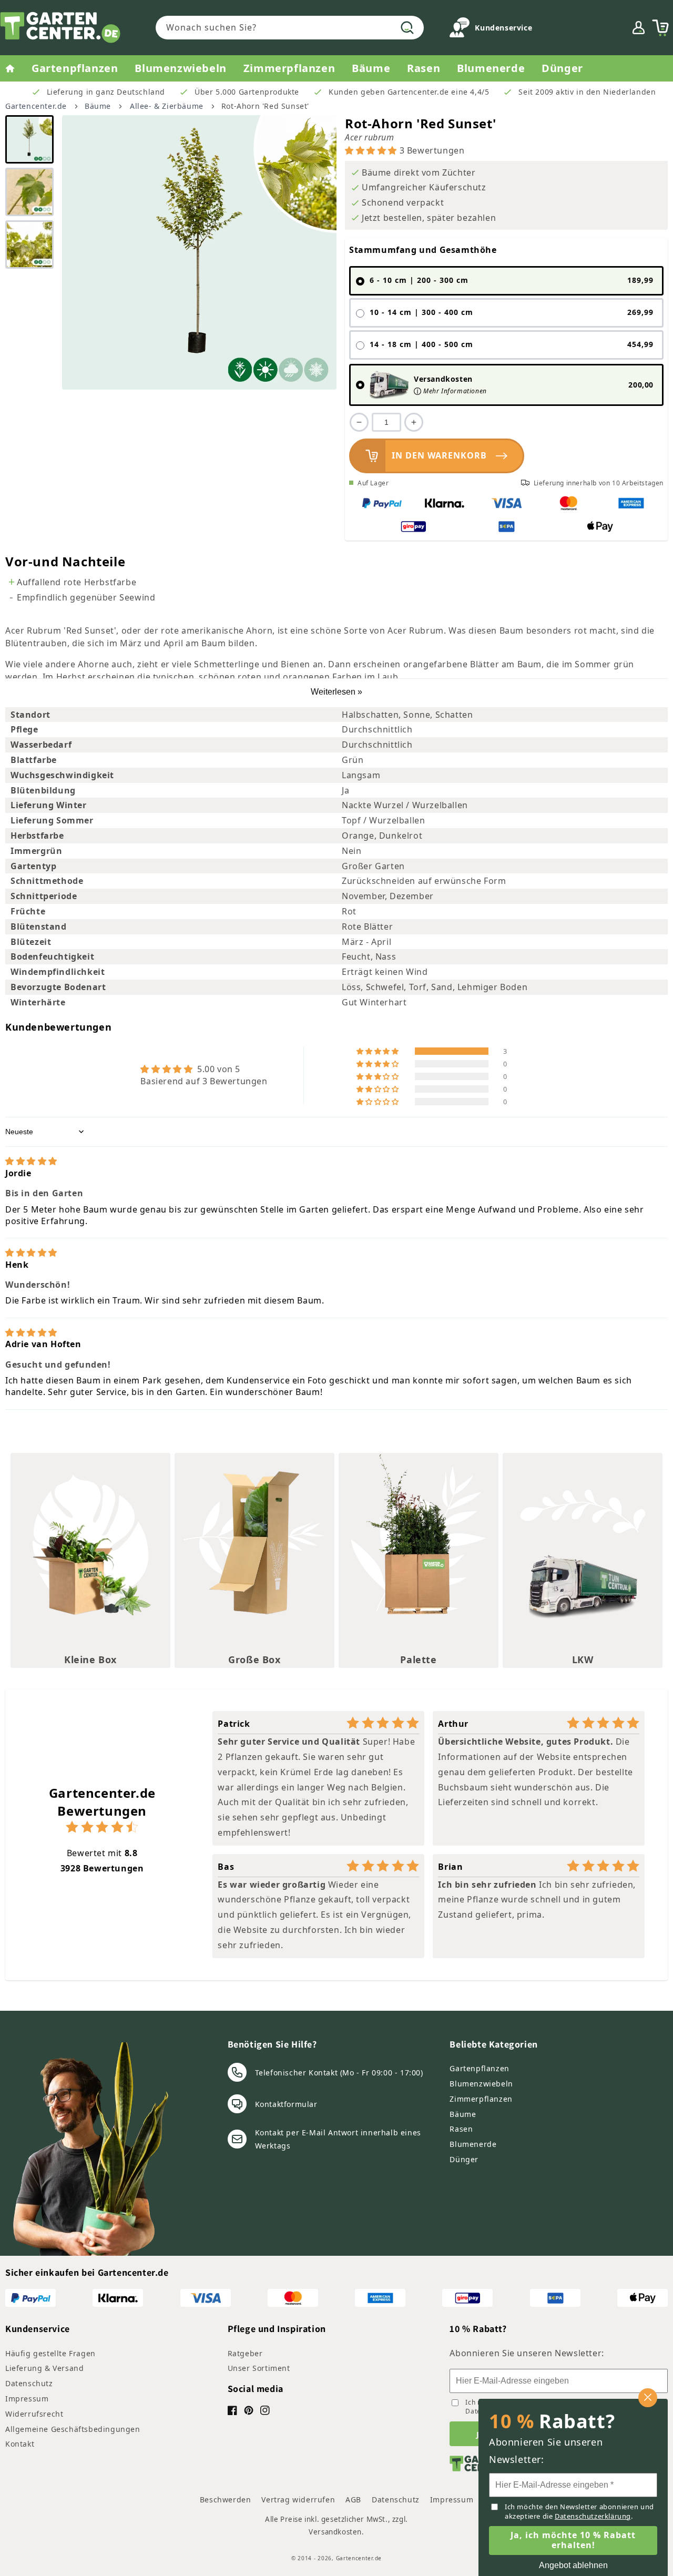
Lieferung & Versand (44, 2368)
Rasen (461, 2129)
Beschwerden (226, 2499)
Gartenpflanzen (479, 2068)
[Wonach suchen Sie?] (407, 27)
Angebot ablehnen (573, 2565)
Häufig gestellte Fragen (50, 2353)
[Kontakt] (460, 30)
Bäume (98, 106)
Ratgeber (245, 2353)
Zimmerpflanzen (481, 2099)
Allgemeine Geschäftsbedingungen (73, 2429)
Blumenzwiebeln (481, 2084)
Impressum (27, 2399)
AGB (353, 2499)
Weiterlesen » (336, 692)
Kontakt (20, 2444)
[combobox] (290, 28)
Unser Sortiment (259, 2368)
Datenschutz (29, 2383)
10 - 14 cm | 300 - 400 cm (512, 312)
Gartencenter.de (36, 106)
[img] (31, 1161)
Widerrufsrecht (34, 2414)
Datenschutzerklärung (593, 2516)
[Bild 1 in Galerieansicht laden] (29, 139)
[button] (660, 28)
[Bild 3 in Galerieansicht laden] (29, 245)
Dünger (464, 2159)
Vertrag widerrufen (298, 2499)
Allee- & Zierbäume (167, 106)
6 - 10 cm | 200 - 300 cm (512, 280)
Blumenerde (473, 2144)
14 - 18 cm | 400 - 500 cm (512, 344)
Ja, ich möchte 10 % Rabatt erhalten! (573, 2540)
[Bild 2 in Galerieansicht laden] (29, 192)
